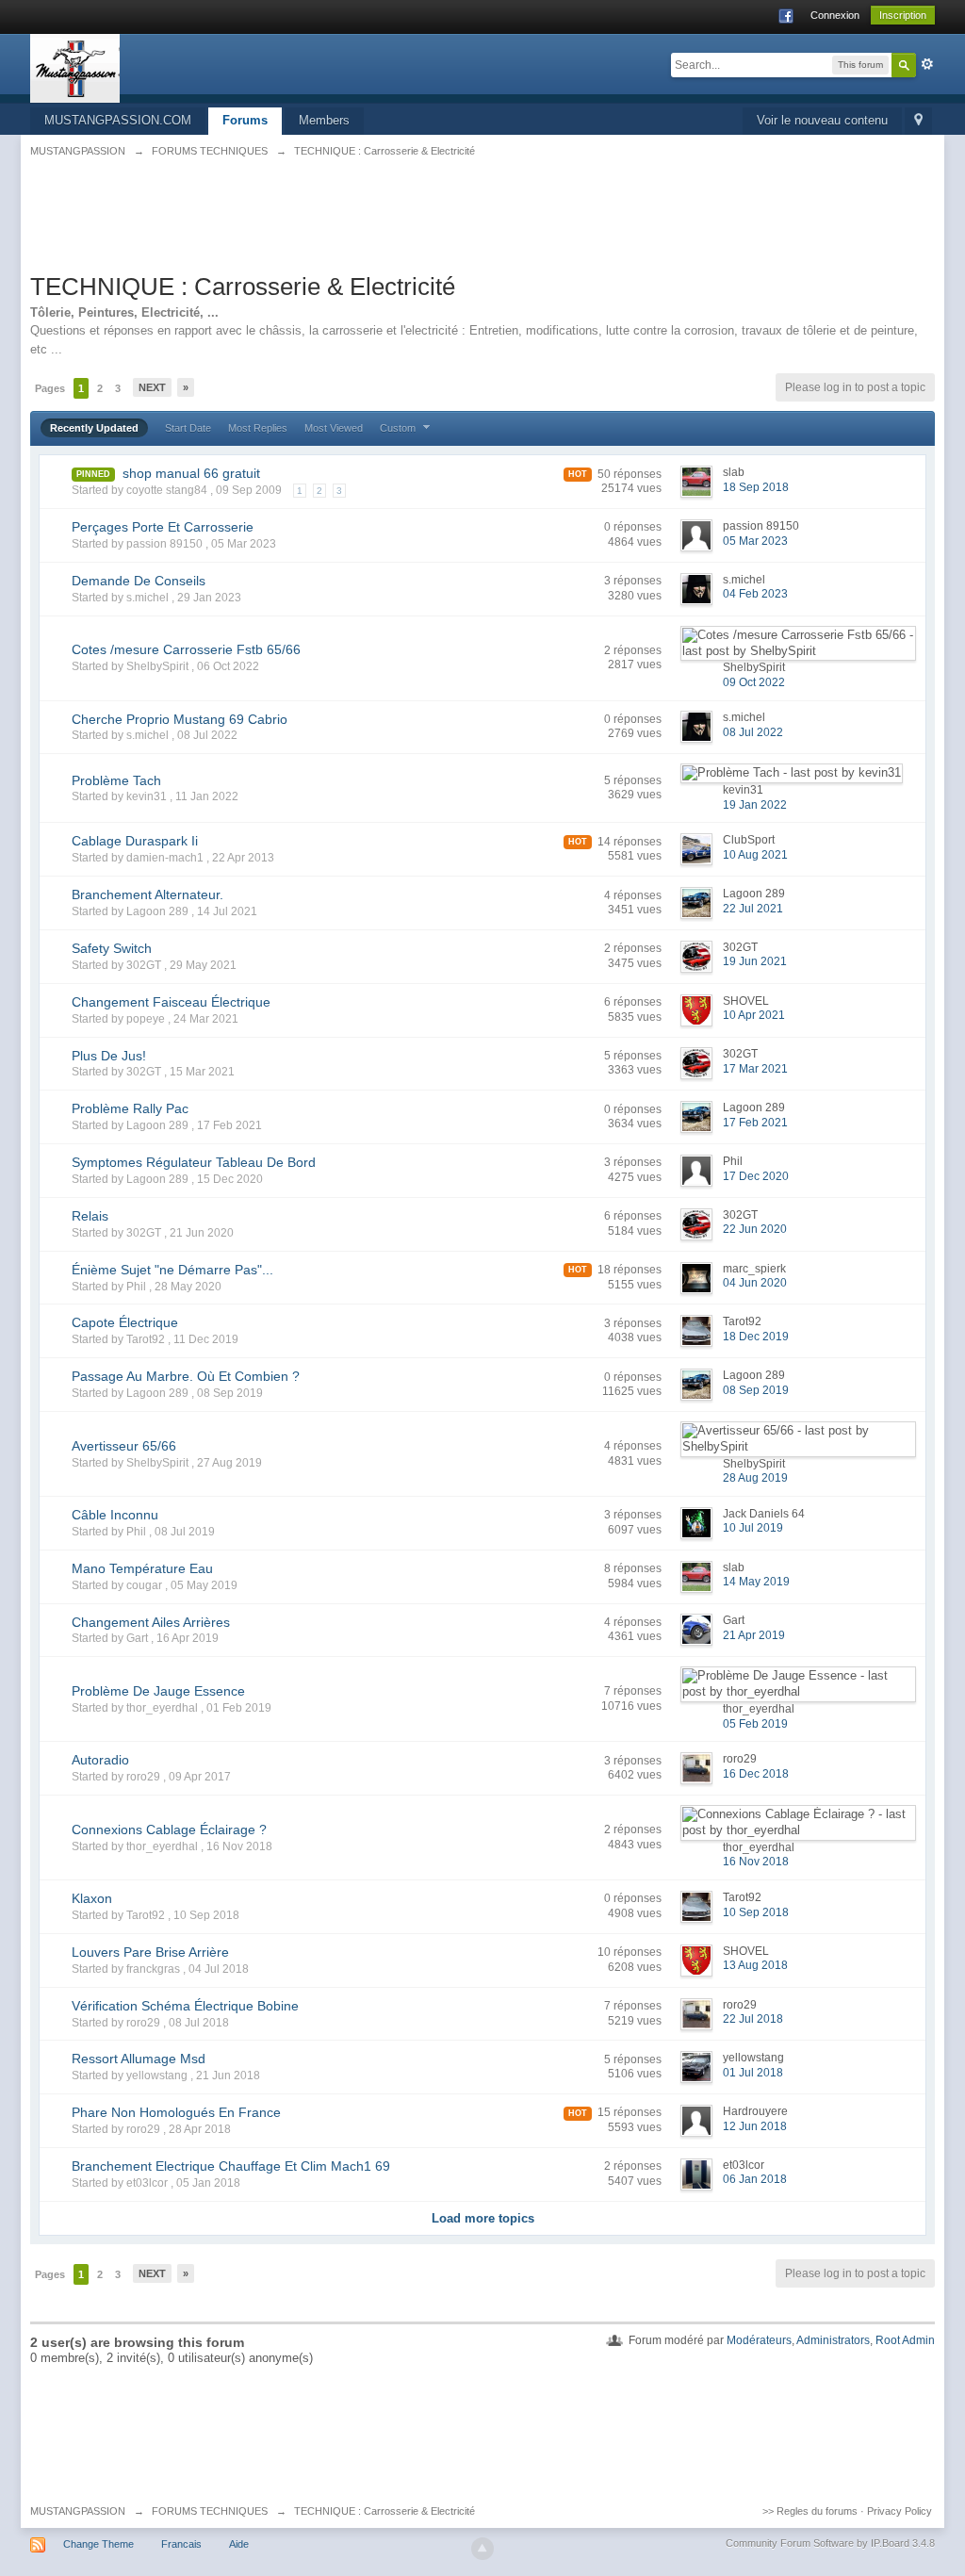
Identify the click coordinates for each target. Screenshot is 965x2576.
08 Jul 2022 (753, 732)
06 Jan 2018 (755, 2179)
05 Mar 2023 (755, 541)
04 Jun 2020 (755, 1283)
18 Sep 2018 (756, 487)
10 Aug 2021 (755, 855)
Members (324, 120)
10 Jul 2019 (753, 1528)
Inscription (903, 15)
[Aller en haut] (482, 2549)
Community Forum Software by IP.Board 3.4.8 (830, 2543)
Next (152, 387)
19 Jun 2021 (755, 961)
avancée (927, 64)
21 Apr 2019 (754, 1635)
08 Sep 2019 (756, 1390)
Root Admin (905, 2340)
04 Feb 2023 (755, 594)
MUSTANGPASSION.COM (118, 120)
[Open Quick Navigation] (918, 121)
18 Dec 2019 (756, 1337)
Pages (50, 388)
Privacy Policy (900, 2511)
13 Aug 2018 (755, 1965)
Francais (181, 2544)
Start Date (188, 428)
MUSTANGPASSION (78, 2511)
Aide (239, 2544)
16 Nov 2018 (756, 1862)
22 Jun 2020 (755, 1229)
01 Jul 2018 (753, 2073)
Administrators (833, 2340)
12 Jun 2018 (755, 2126)
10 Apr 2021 (754, 1015)
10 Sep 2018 (756, 1912)
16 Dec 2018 (756, 1774)
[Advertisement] (482, 225)
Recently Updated (94, 428)
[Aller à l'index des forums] (75, 67)
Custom (399, 428)
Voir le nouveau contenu (822, 120)
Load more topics (483, 2218)
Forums (245, 120)
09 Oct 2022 (754, 682)
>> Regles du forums (810, 2511)
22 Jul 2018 (753, 2019)
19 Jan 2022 (755, 805)
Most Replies (258, 428)
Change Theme (98, 2544)
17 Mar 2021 (755, 1069)
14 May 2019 (756, 1582)
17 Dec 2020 (756, 1176)
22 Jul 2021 (753, 909)
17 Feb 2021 (755, 1123)
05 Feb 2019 (755, 1724)
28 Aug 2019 (755, 1478)
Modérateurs (759, 2340)
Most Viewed (334, 428)
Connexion (835, 15)
